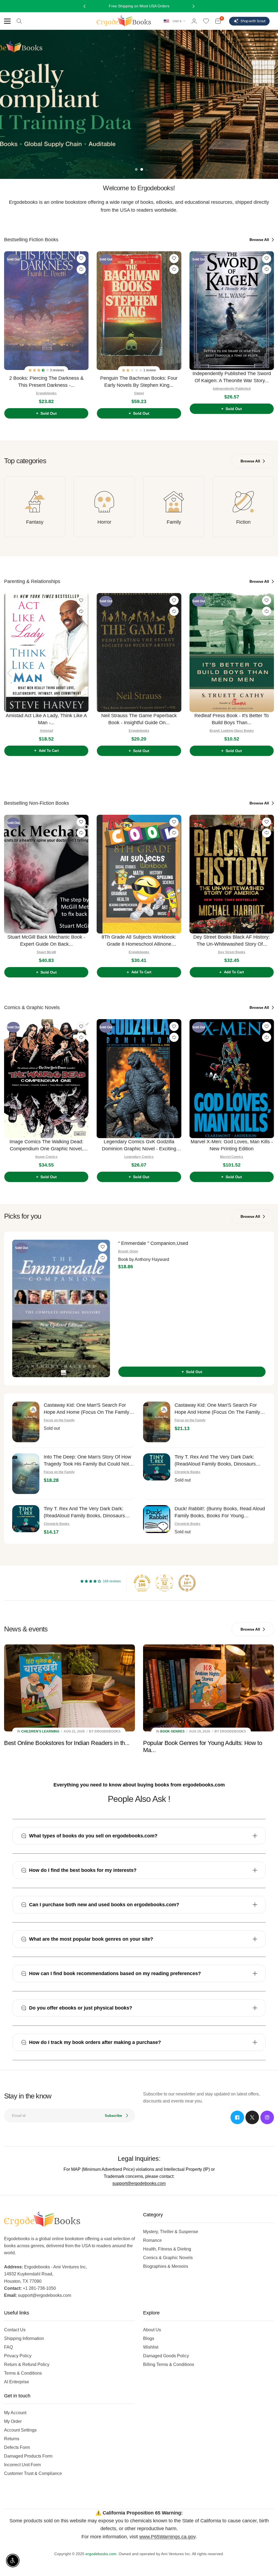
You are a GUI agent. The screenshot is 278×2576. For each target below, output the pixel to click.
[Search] (19, 21)
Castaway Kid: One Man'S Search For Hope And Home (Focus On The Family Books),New (217, 1409)
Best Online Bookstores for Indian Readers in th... (67, 1743)
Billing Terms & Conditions (169, 2364)
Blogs (149, 2338)
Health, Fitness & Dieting (167, 2249)
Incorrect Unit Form (22, 2465)
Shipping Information (24, 2338)
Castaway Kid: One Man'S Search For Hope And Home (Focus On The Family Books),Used (86, 1409)
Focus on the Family (59, 1420)
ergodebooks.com (101, 2554)
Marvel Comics (232, 1157)
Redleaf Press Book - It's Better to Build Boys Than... (232, 719)
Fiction (243, 522)
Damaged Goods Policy (166, 2356)
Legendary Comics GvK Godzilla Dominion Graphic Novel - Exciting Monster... (139, 1146)
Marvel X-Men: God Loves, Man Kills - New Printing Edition (232, 1145)
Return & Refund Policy (27, 2364)
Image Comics (46, 1157)
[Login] (194, 21)
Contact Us (15, 2330)
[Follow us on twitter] (252, 2117)
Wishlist (151, 2347)
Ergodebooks (46, 393)
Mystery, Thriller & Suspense (171, 2232)
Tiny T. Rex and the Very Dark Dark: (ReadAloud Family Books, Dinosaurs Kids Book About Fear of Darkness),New (88, 1513)
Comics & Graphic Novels (168, 2258)
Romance (152, 2240)
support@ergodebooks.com (139, 2183)
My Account (15, 2413)
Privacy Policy (18, 2356)
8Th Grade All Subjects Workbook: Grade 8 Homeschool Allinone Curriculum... (139, 941)
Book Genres (172, 1731)
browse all (260, 240)
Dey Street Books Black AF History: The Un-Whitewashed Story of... (232, 941)
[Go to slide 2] (142, 169)
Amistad (46, 731)
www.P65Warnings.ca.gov (167, 2537)
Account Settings (20, 2430)
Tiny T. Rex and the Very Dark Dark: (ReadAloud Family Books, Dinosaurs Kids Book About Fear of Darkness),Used (220, 1461)
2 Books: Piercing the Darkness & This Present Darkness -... (46, 382)
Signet (139, 393)
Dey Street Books (232, 952)
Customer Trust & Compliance (33, 2473)
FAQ (8, 2347)
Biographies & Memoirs (166, 2266)
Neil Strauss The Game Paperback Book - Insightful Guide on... (139, 719)
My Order (13, 2421)
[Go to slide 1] (136, 169)
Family (174, 522)
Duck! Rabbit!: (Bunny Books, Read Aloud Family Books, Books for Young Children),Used (220, 1513)
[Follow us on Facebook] (237, 2117)
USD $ (177, 21)
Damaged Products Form (28, 2456)
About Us (152, 2330)
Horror (104, 522)
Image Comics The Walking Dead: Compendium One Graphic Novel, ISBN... (46, 1146)
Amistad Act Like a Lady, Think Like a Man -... (46, 719)
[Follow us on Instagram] (267, 2117)
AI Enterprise (17, 2382)
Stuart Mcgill (46, 952)
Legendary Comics (139, 1157)
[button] (39, 370)
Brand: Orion (128, 1251)
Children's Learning (40, 1731)
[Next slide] (268, 333)
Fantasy (35, 522)
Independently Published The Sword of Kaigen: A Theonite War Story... (232, 377)
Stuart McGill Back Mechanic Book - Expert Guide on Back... (46, 941)
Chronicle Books (187, 1472)
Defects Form (17, 2447)
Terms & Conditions (23, 2373)
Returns (12, 2439)
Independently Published (232, 389)
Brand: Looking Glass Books (232, 731)
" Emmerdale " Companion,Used (153, 1243)
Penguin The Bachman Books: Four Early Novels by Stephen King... (139, 382)
